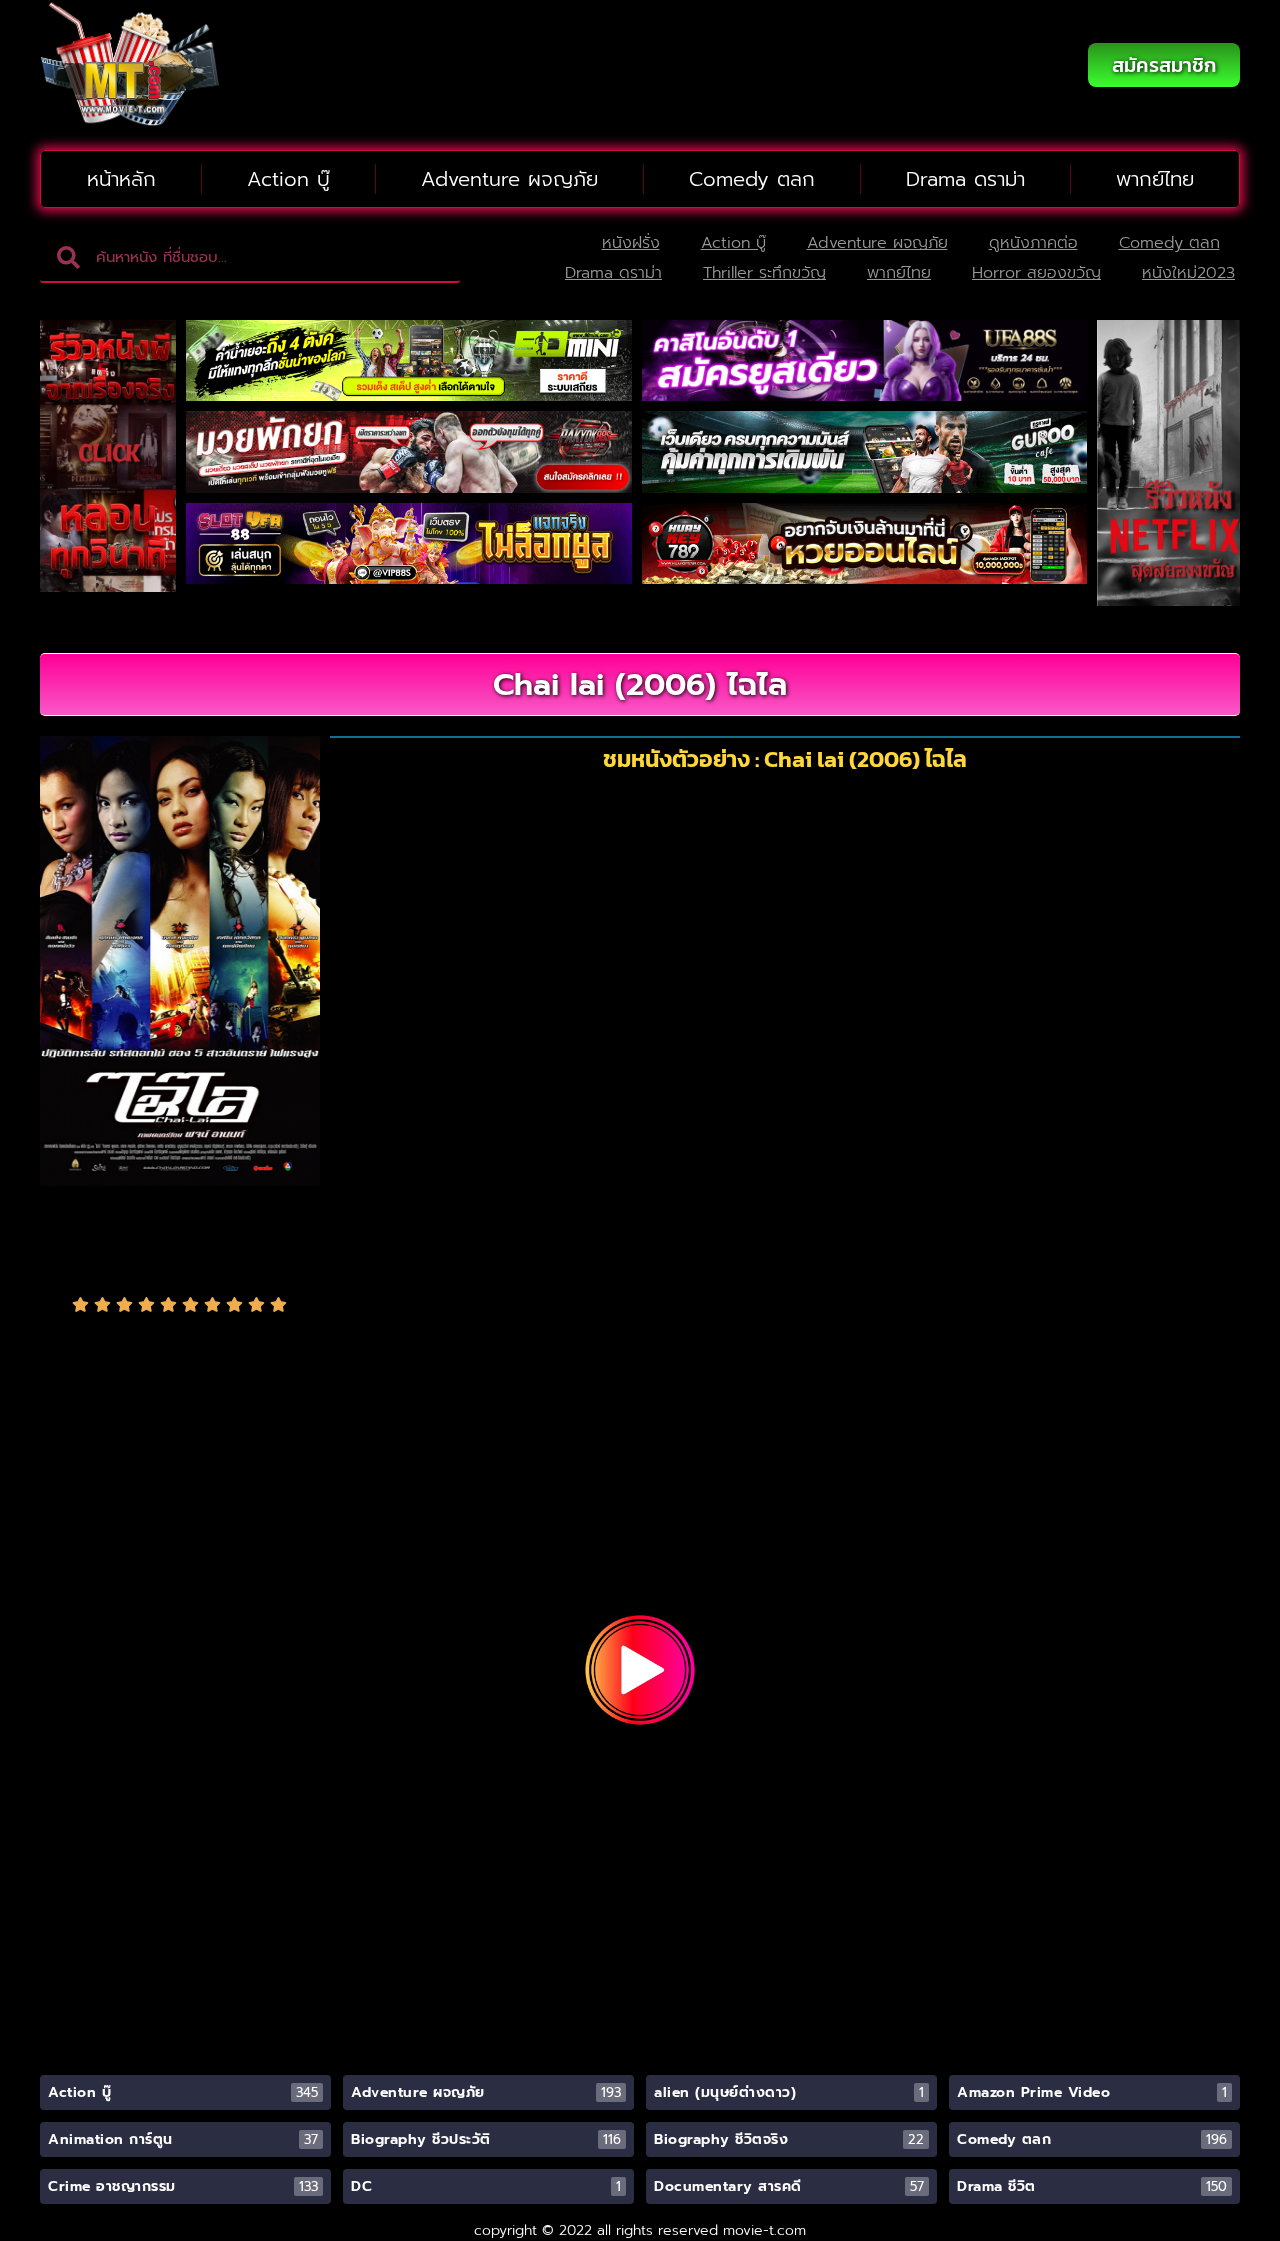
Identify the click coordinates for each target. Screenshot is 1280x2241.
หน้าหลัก (121, 179)
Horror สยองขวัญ (1036, 273)
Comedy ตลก (752, 179)
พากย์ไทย (1155, 179)
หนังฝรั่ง (631, 243)
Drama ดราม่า (965, 179)
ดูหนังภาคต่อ (1033, 243)
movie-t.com (764, 2230)
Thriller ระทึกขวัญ (764, 273)
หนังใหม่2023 (1188, 273)
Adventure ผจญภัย (509, 179)
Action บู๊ (288, 179)
